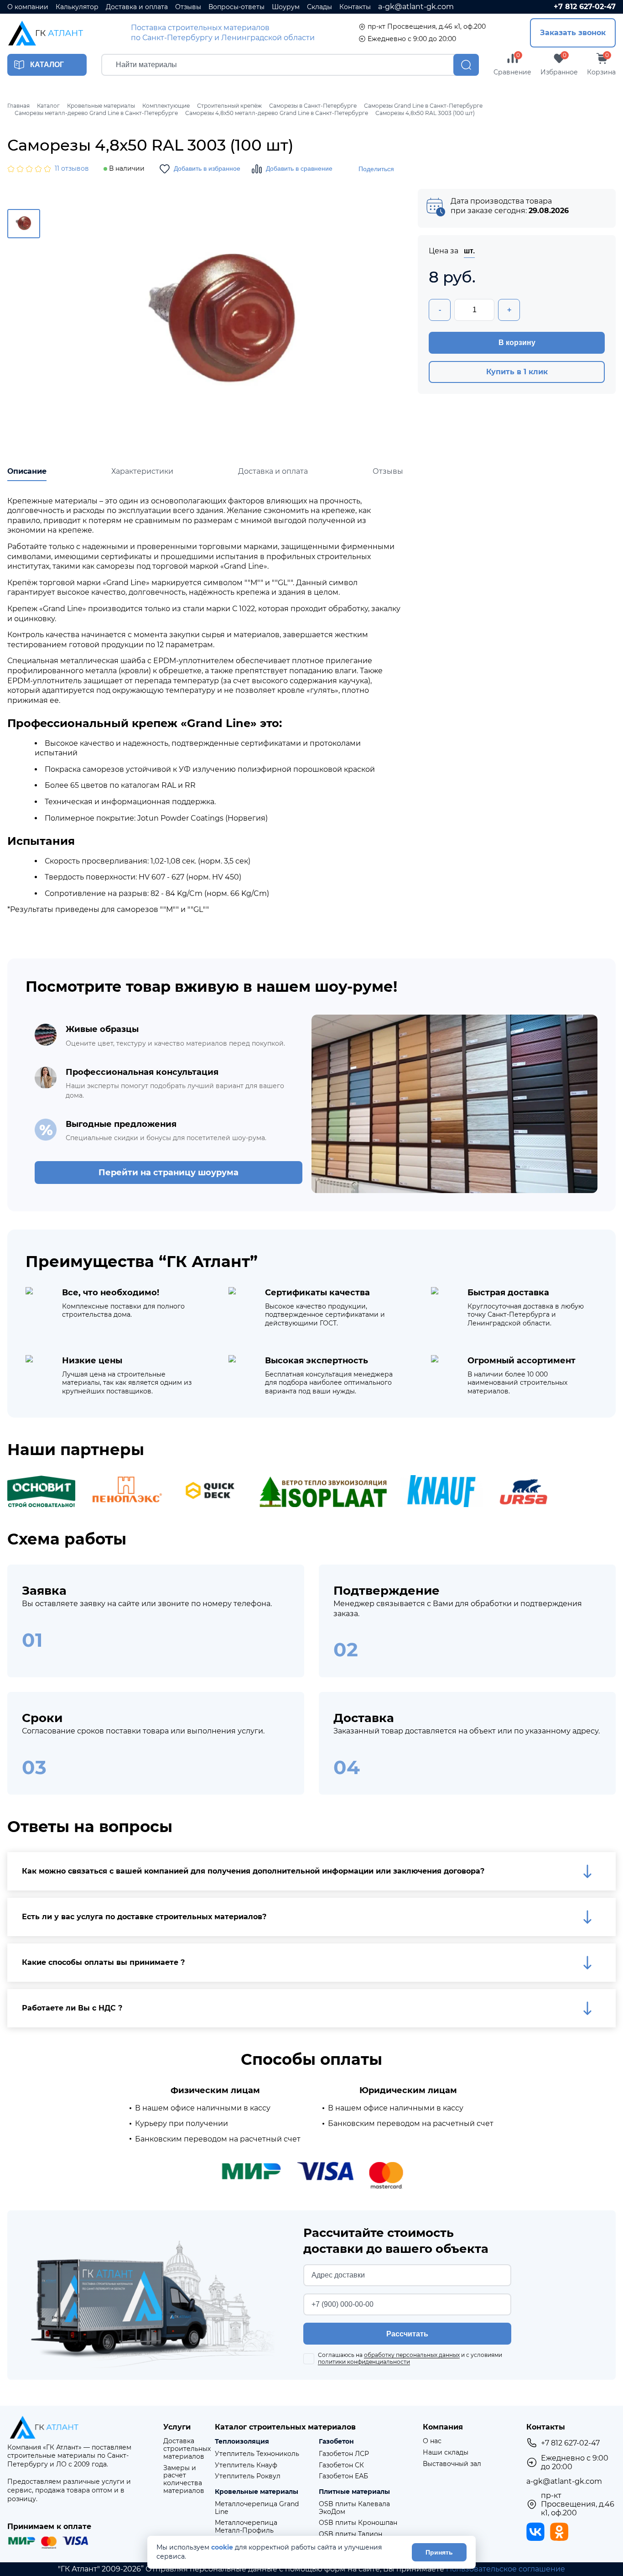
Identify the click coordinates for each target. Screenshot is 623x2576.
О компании (28, 7)
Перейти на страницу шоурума (169, 1173)
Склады (319, 7)
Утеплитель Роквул (248, 2476)
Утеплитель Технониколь (257, 2454)
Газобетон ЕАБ (343, 2476)
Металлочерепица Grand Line (257, 2508)
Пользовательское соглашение (506, 2569)
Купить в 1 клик (517, 372)
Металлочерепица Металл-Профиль (246, 2527)
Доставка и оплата (137, 7)
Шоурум (286, 7)
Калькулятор (77, 7)
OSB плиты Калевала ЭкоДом (354, 2508)
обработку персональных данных (412, 2355)
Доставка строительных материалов (187, 2449)
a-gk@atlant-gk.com (416, 7)
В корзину (517, 343)
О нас (432, 2441)
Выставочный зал (452, 2464)
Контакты (355, 7)
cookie (222, 2547)
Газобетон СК (341, 2465)
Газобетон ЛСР (344, 2454)
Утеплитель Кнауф (246, 2465)
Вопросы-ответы (236, 7)
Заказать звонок (573, 33)
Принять (439, 2552)
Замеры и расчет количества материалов (184, 2479)
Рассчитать (407, 2334)
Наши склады (446, 2453)
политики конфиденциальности (364, 2362)
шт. (469, 251)
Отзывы (188, 7)
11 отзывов (72, 169)
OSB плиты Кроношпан (358, 2523)
